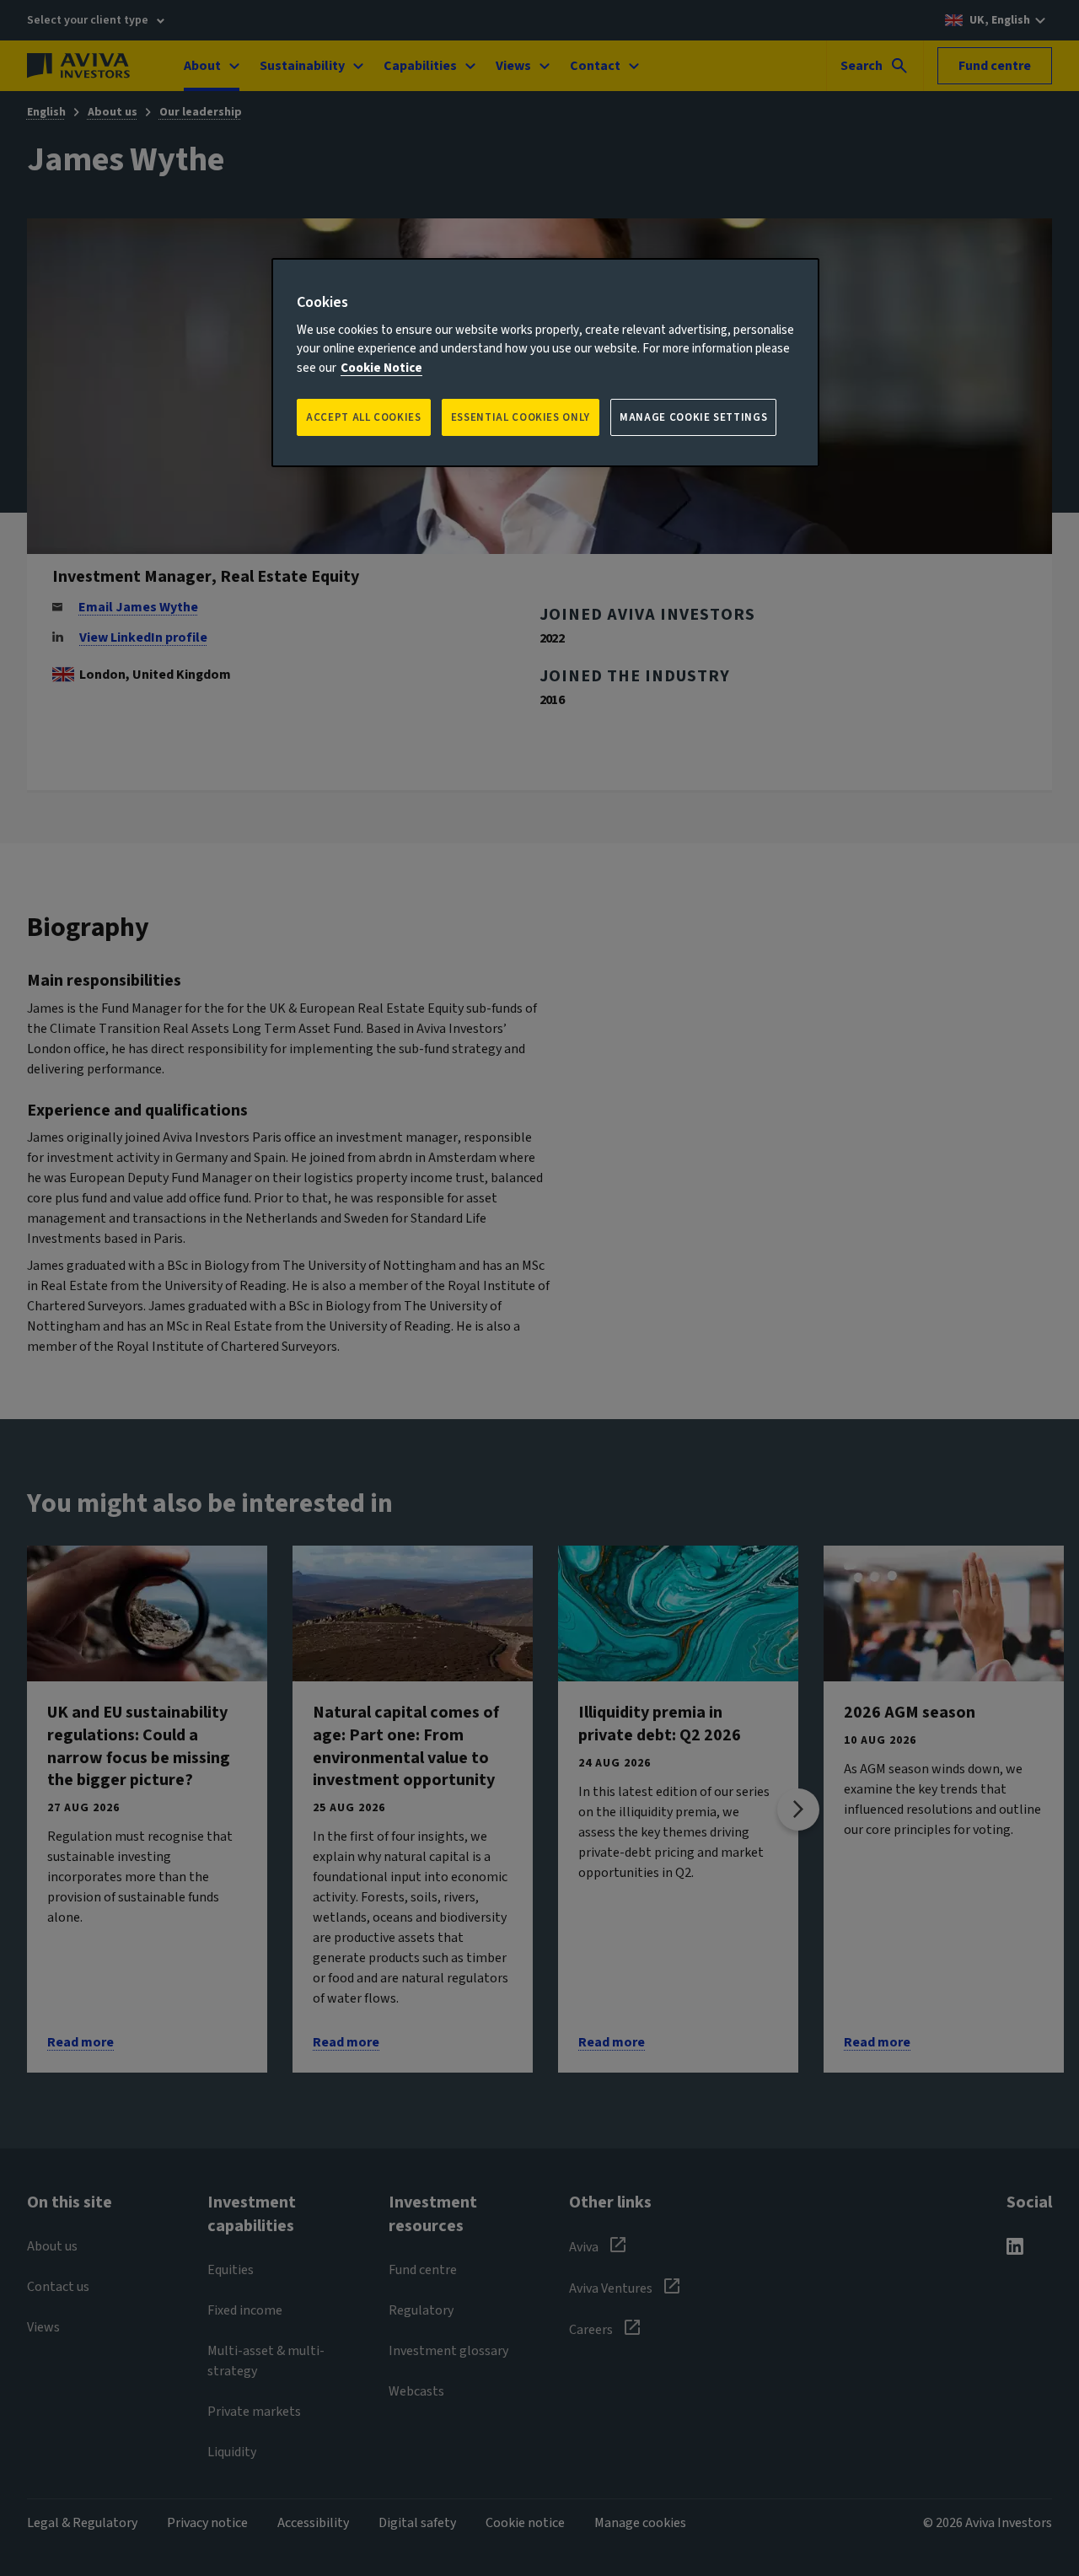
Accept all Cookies (364, 417)
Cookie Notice (381, 368)
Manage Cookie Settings (693, 417)
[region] (545, 363)
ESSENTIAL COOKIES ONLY (521, 417)
